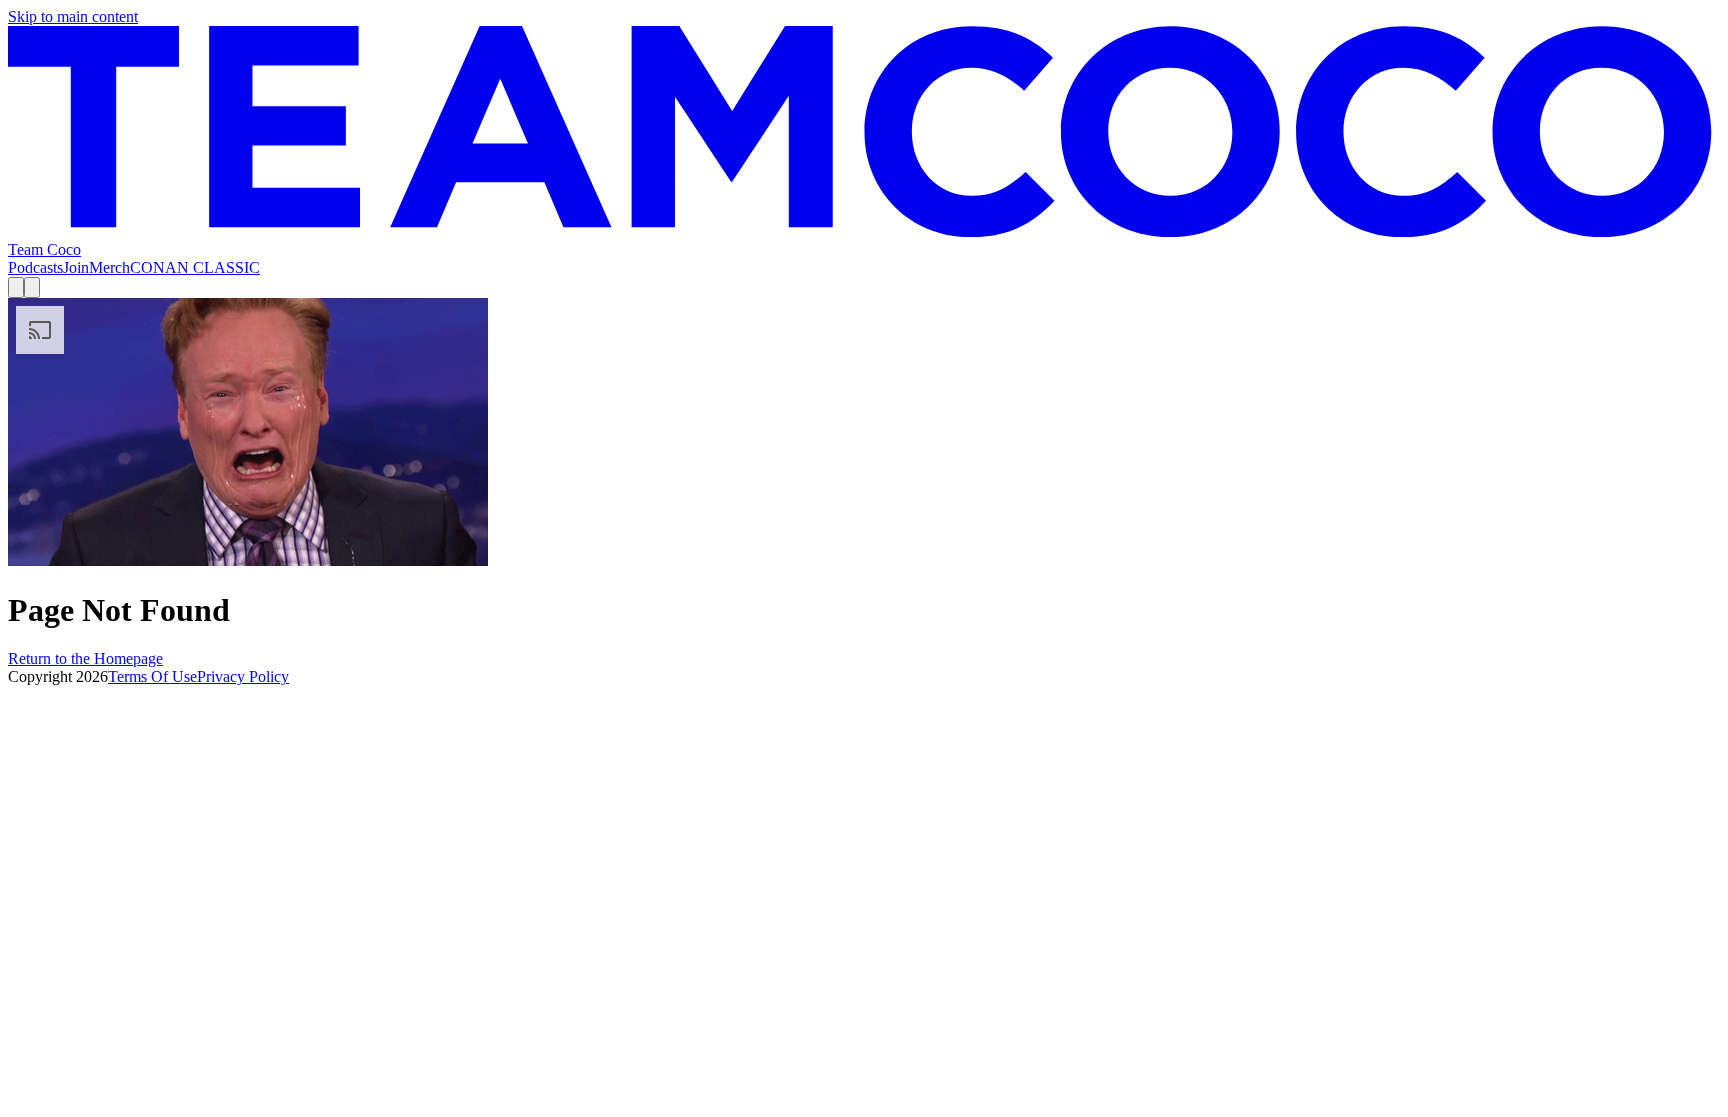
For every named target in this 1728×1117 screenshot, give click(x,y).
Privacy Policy (243, 676)
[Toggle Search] (16, 287)
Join (76, 267)
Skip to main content (73, 16)
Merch (109, 267)
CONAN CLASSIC (195, 267)
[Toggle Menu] (32, 287)
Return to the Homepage (85, 658)
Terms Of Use (152, 676)
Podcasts (35, 267)
